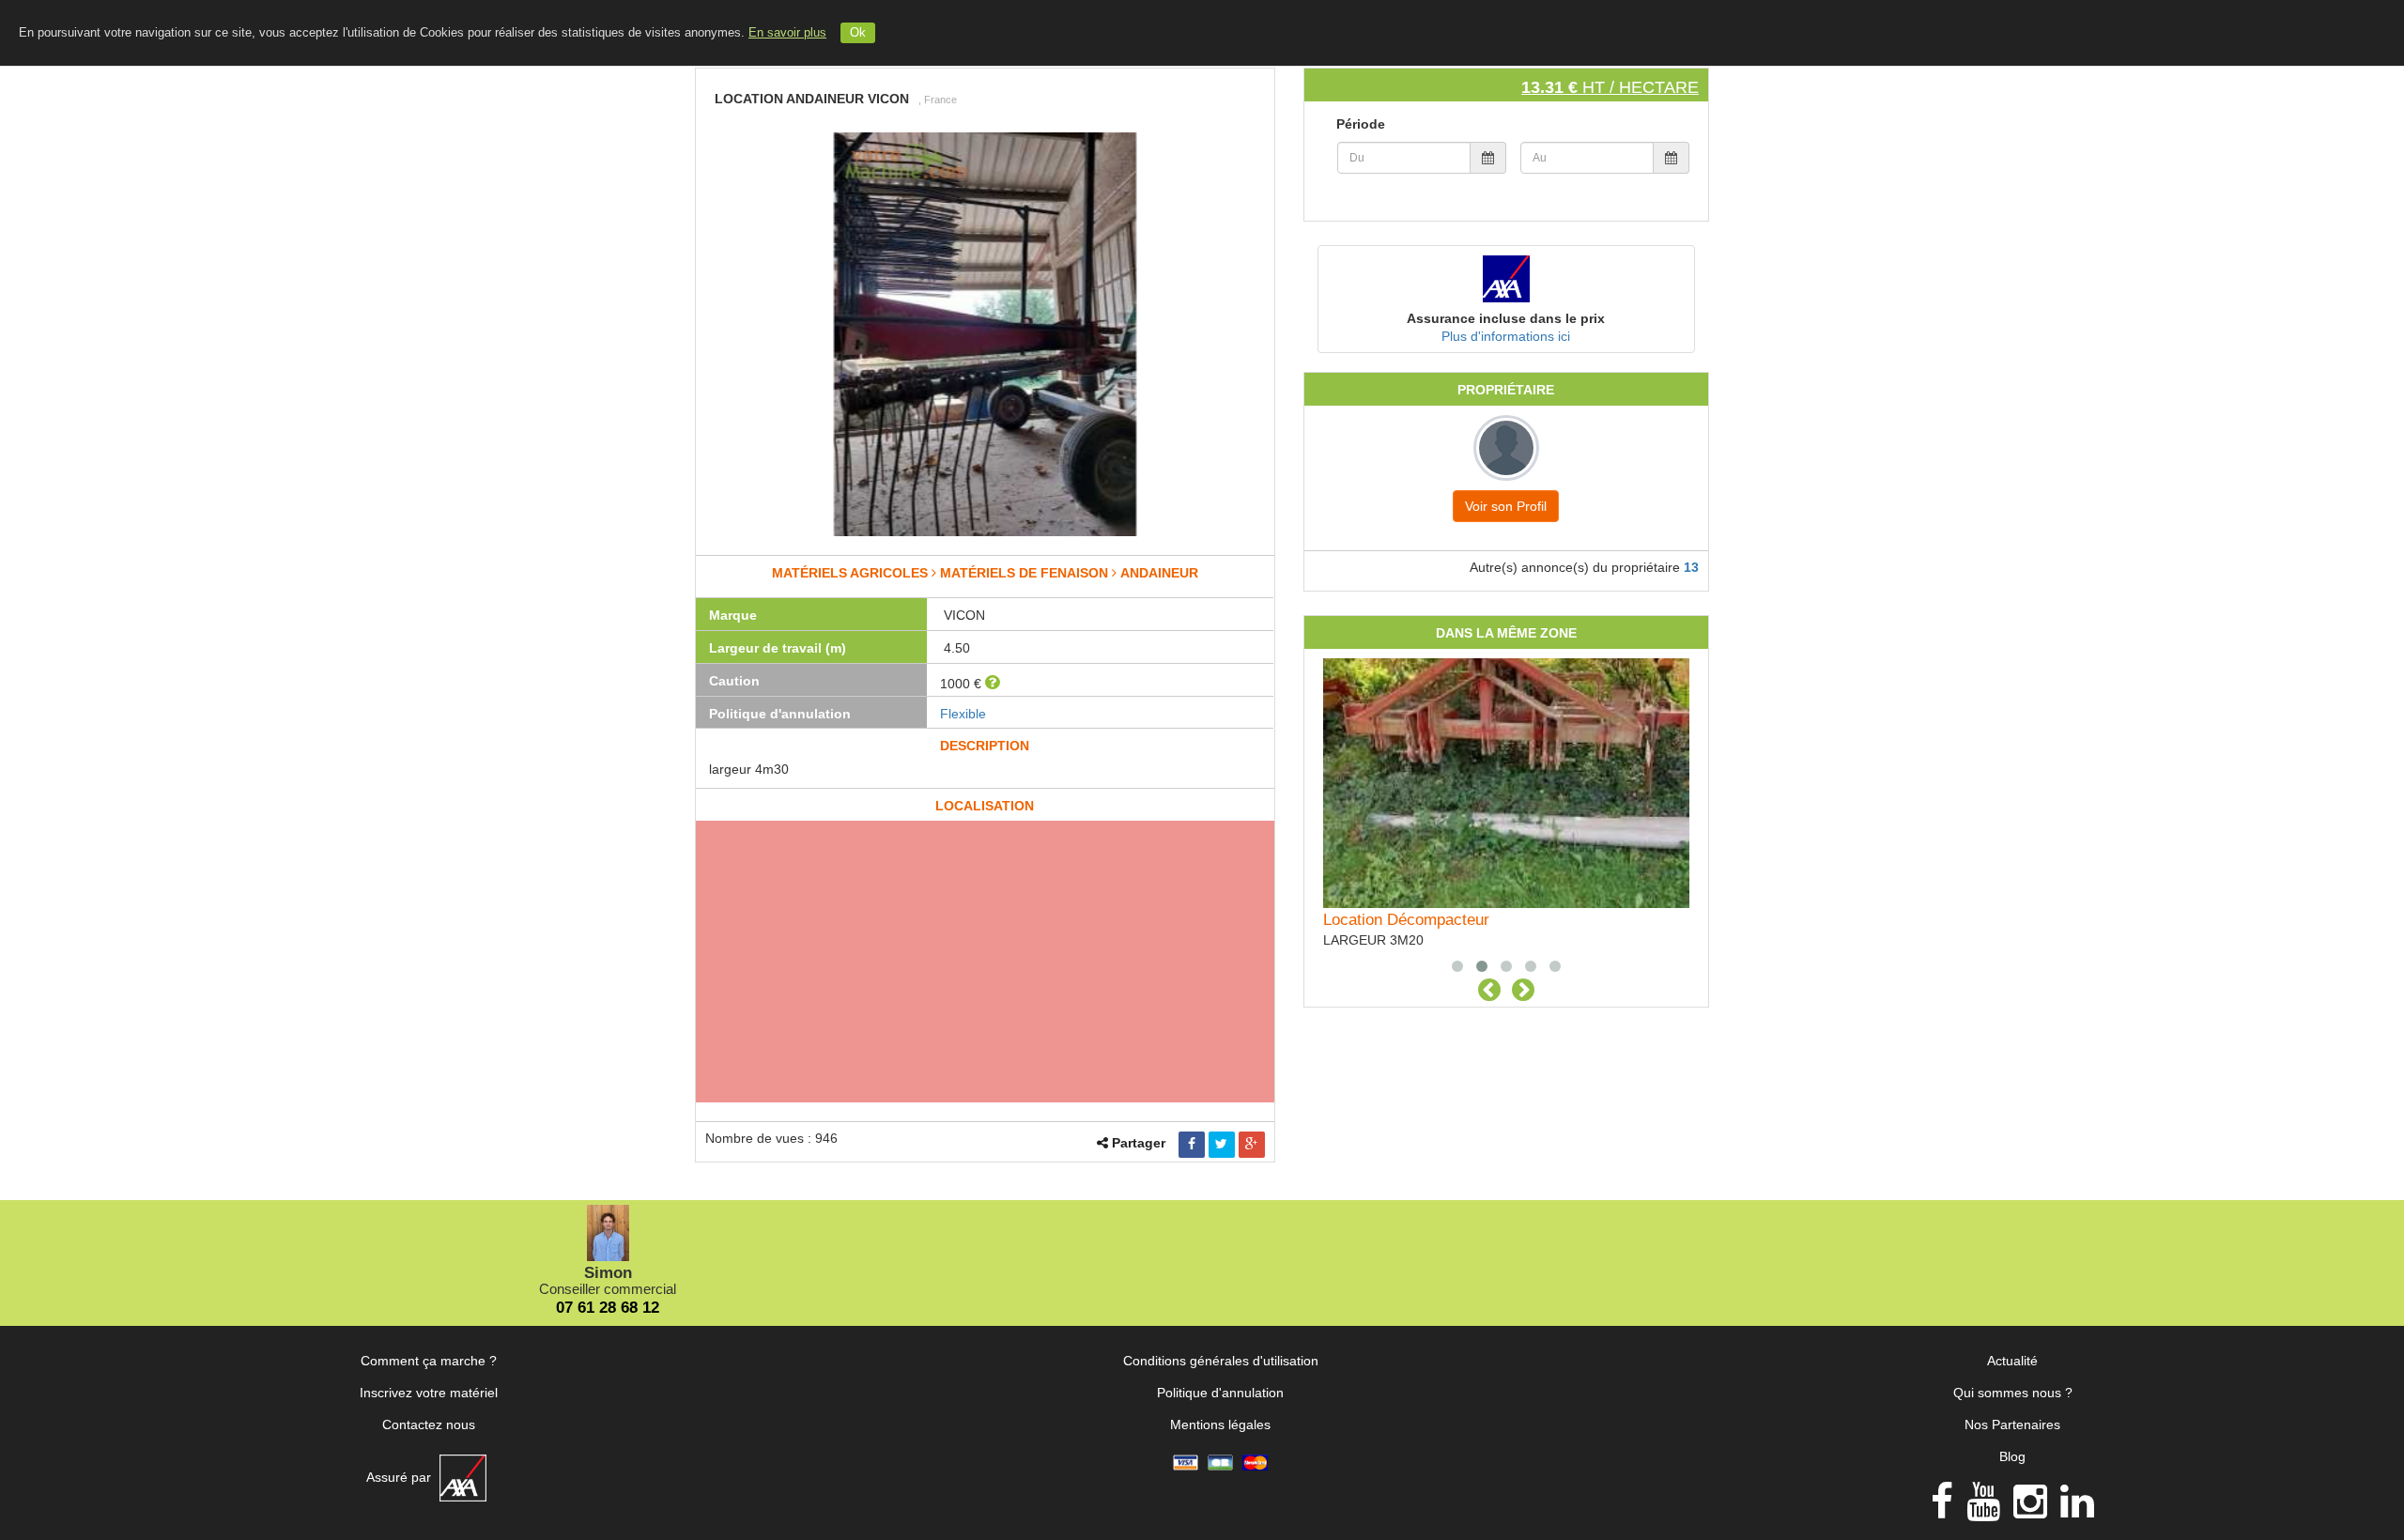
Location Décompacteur (1406, 920)
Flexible (963, 714)
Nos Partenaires (2012, 1424)
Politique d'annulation (1220, 1393)
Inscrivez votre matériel (429, 1393)
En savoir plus (787, 33)
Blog (2012, 1456)
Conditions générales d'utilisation (1221, 1361)
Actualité (2012, 1361)
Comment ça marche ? (429, 1361)
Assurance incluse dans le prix (1506, 318)
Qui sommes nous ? (2013, 1393)
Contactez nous (429, 1424)
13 (1691, 567)
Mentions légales (1220, 1424)
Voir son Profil (1506, 506)
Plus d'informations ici (1506, 336)
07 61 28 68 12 (608, 1308)
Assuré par (401, 1477)
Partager (1139, 1143)
